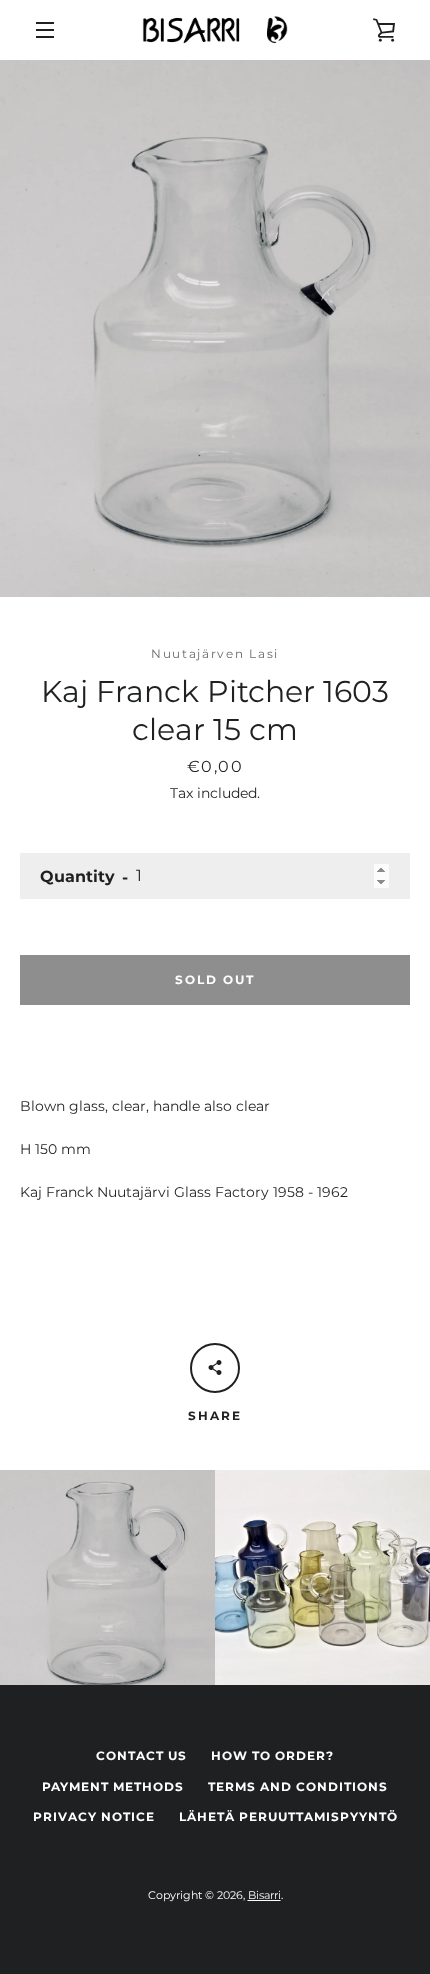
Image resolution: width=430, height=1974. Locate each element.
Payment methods (113, 1786)
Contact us (141, 1755)
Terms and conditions (298, 1786)
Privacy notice (94, 1816)
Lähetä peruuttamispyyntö (288, 1816)
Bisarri (264, 1895)
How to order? (272, 1755)
